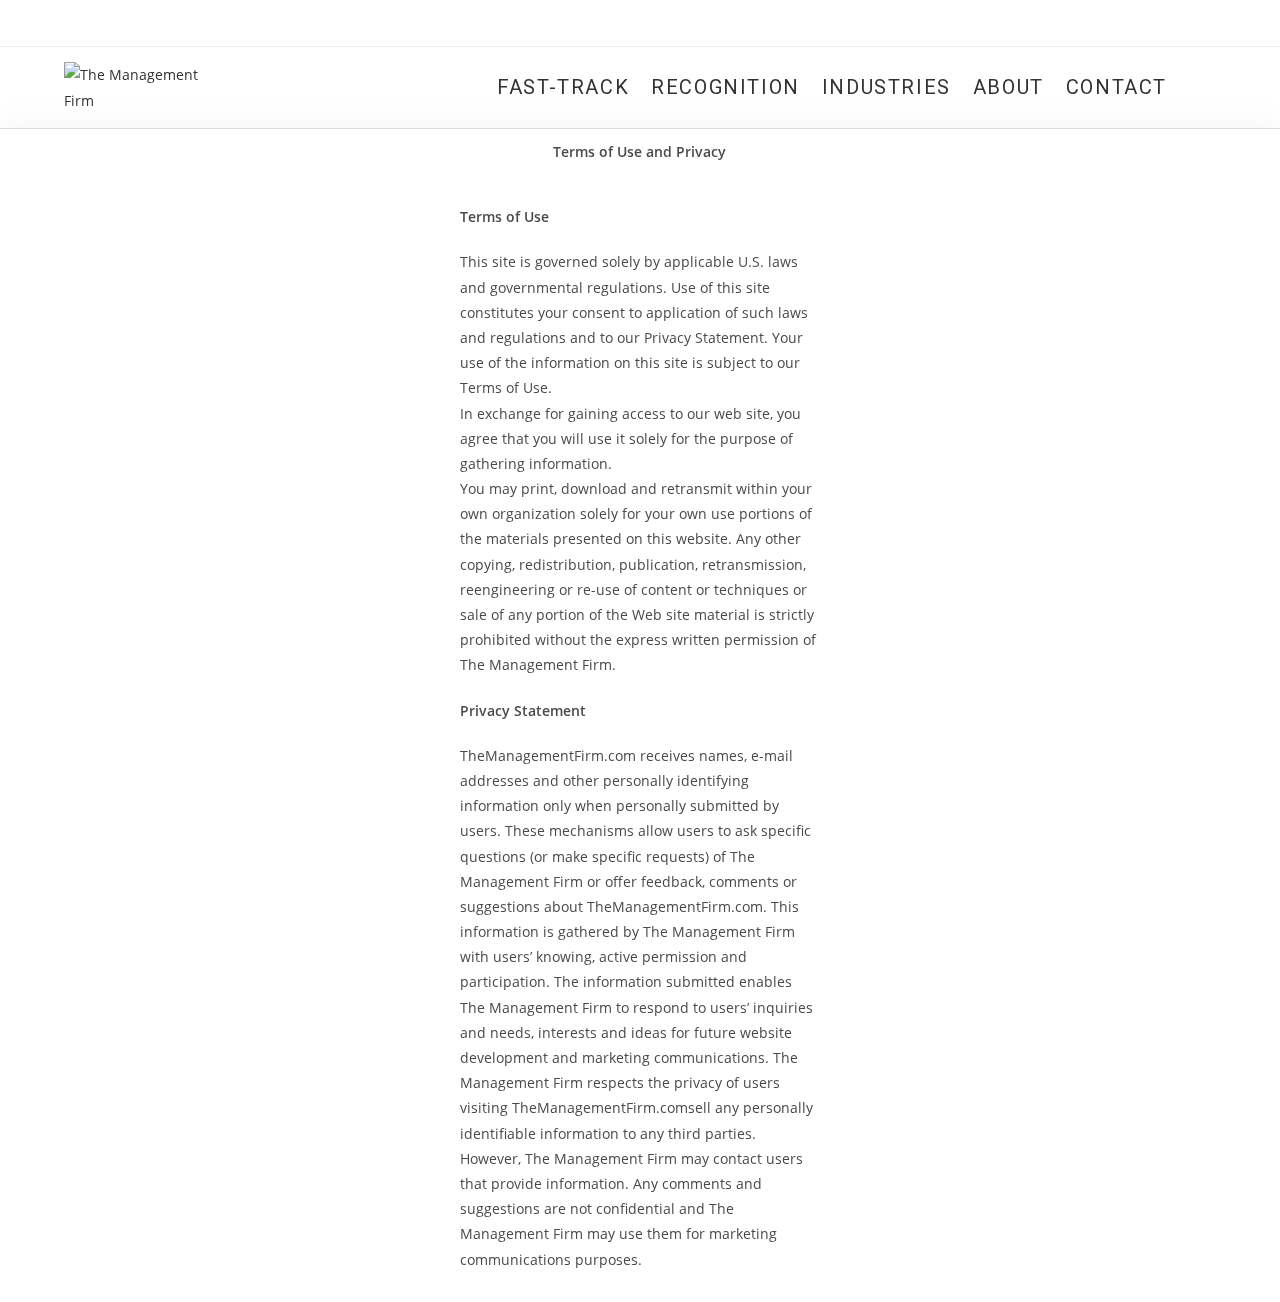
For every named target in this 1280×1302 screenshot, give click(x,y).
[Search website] (1197, 87)
